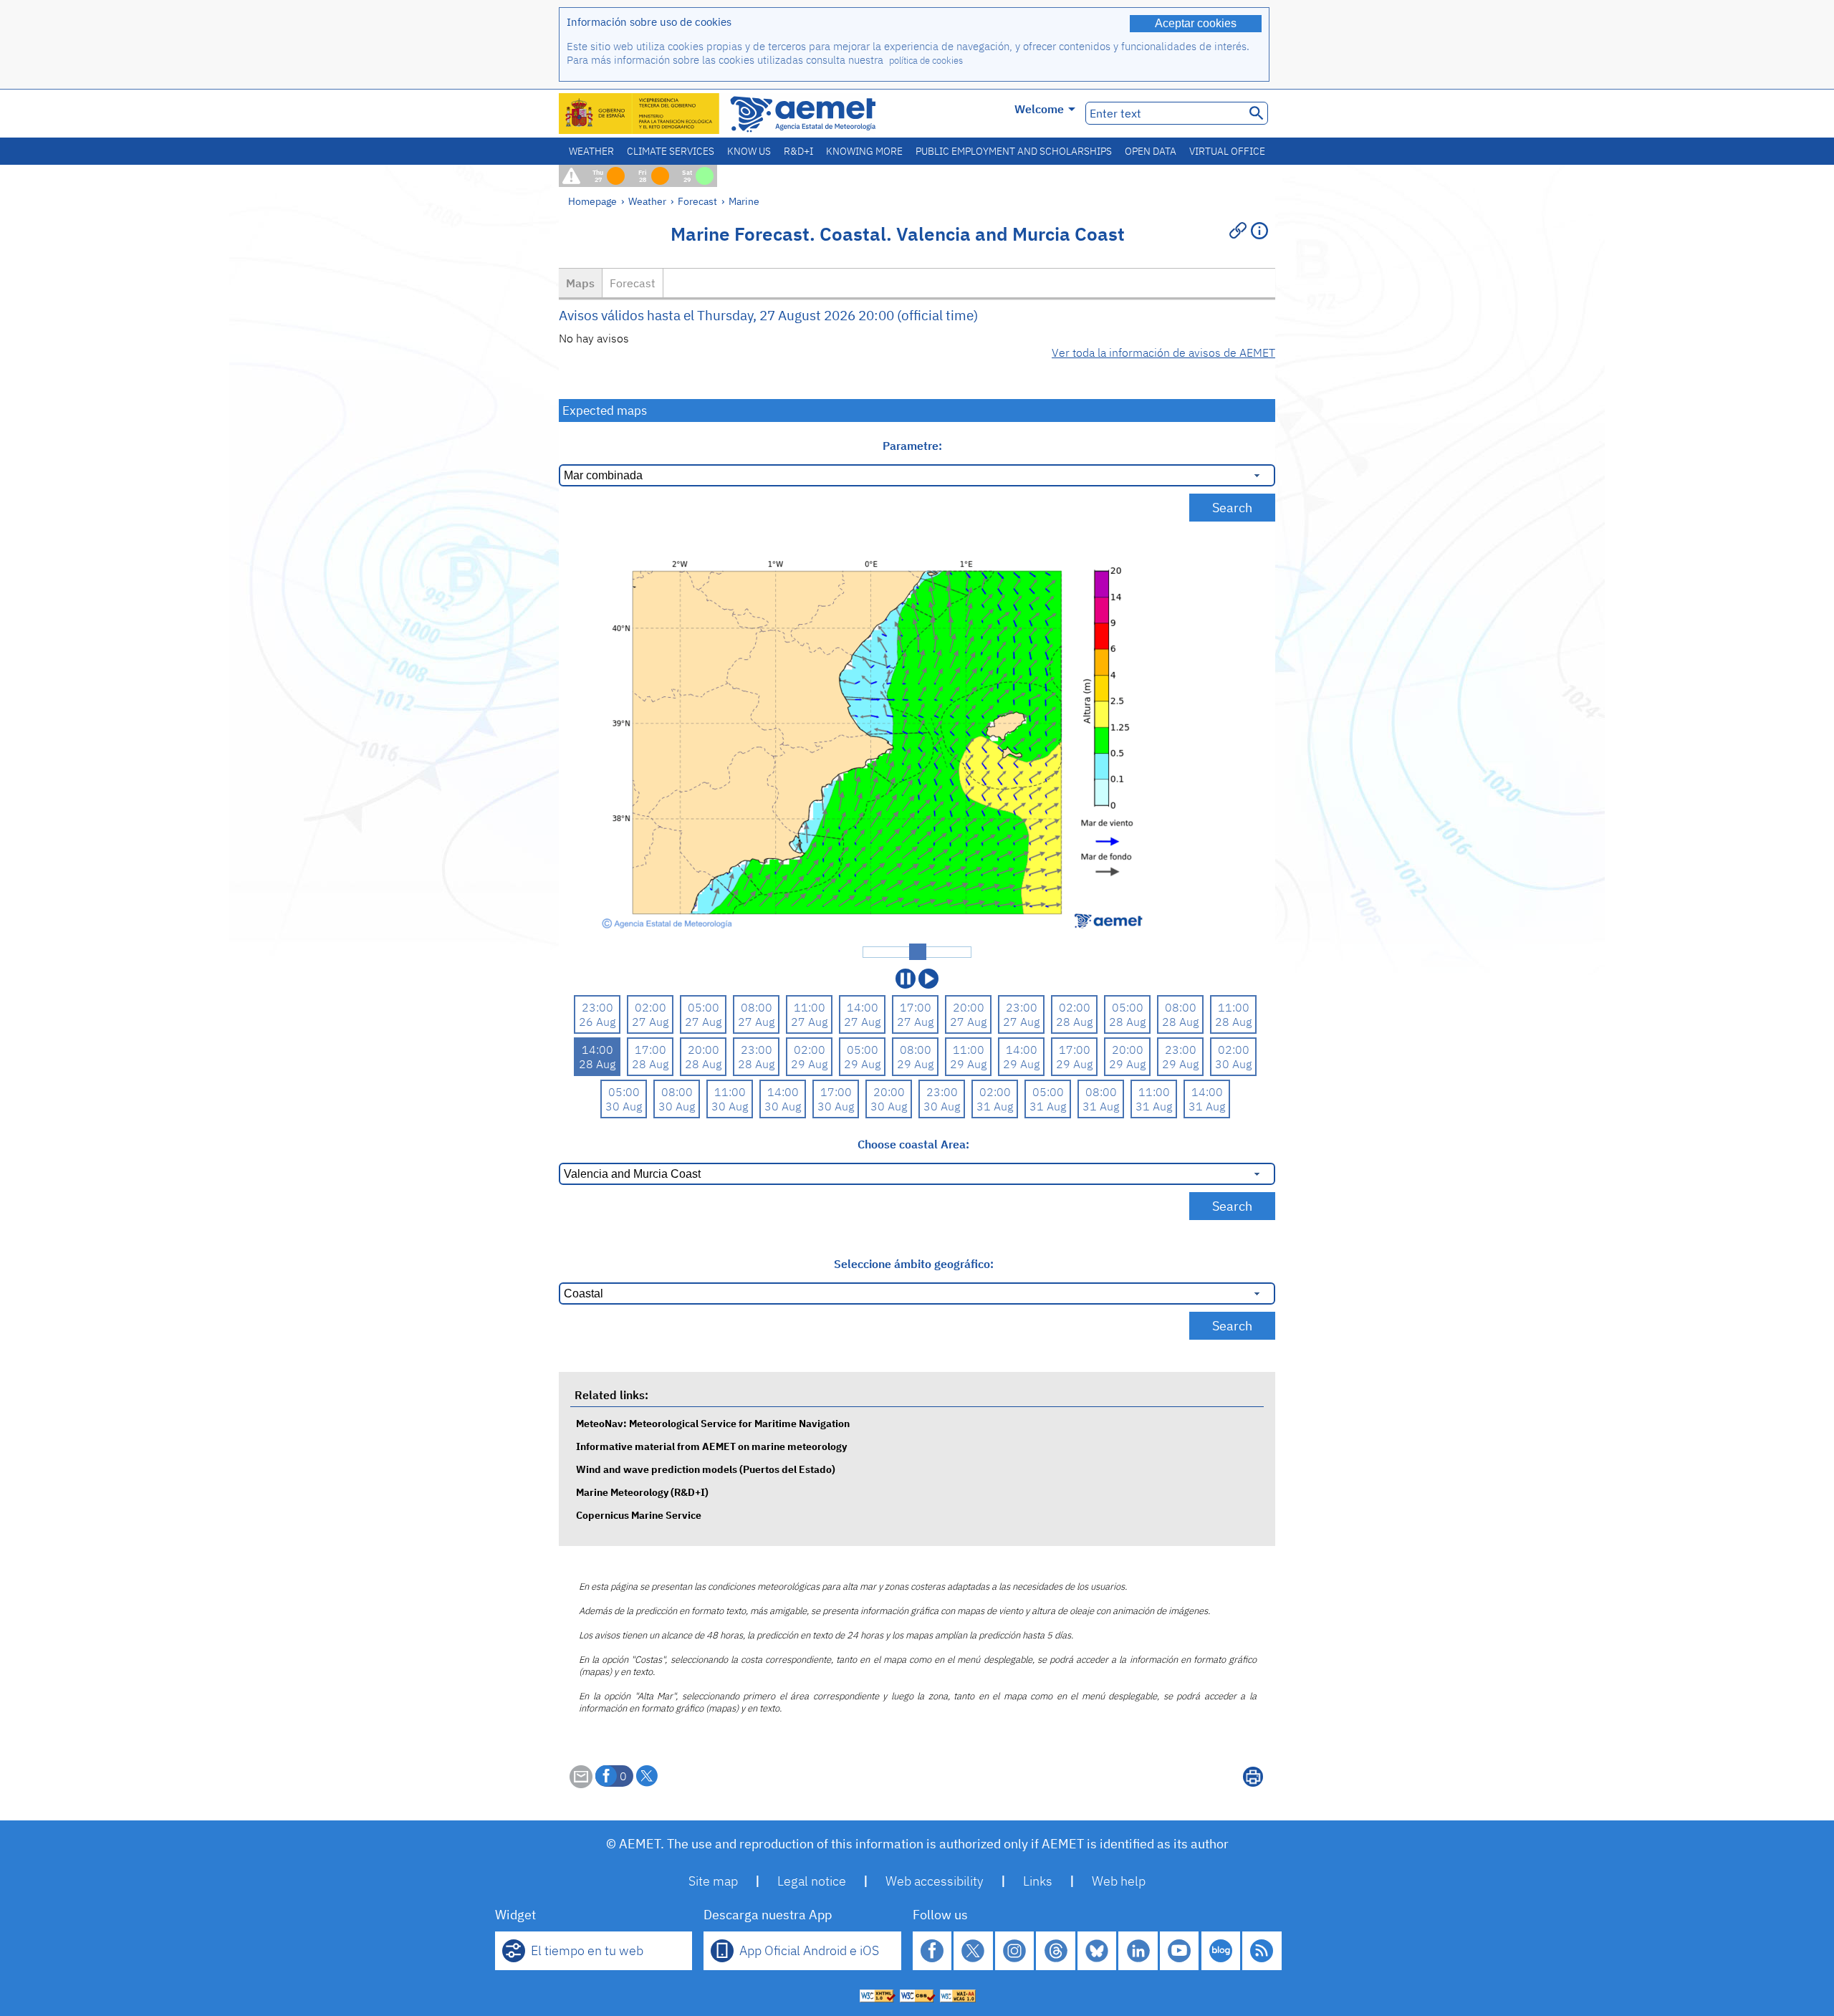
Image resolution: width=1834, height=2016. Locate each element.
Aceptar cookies (1196, 23)
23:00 (597, 1007)
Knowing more (864, 151)
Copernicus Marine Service (639, 1515)
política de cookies (926, 61)
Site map (713, 1881)
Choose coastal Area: (913, 1144)
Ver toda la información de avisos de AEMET (1163, 352)
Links (1038, 1881)
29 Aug (809, 1064)
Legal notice (812, 1881)
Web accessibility (935, 1881)
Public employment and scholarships (1014, 151)
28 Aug (1074, 1022)
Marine (744, 201)
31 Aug (995, 1106)
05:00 (704, 1007)
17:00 (916, 1007)
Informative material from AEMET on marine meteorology (711, 1446)
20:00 (969, 1007)
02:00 (650, 1007)
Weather (591, 151)
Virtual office (1227, 151)
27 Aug (650, 1022)
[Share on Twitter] (647, 1776)
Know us (749, 151)
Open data (1151, 151)
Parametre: (914, 446)
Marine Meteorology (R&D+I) (642, 1492)
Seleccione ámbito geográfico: (914, 1264)
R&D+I (798, 151)
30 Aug (1233, 1064)
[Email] (581, 1784)
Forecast (697, 201)
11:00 (810, 1007)
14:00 (863, 1007)
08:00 (757, 1007)
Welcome (1039, 109)
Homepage (592, 201)
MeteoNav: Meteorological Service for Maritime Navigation (713, 1423)
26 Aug (597, 1022)
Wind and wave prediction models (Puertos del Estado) (706, 1469)
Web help (1119, 1881)
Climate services (671, 151)
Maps (580, 283)
